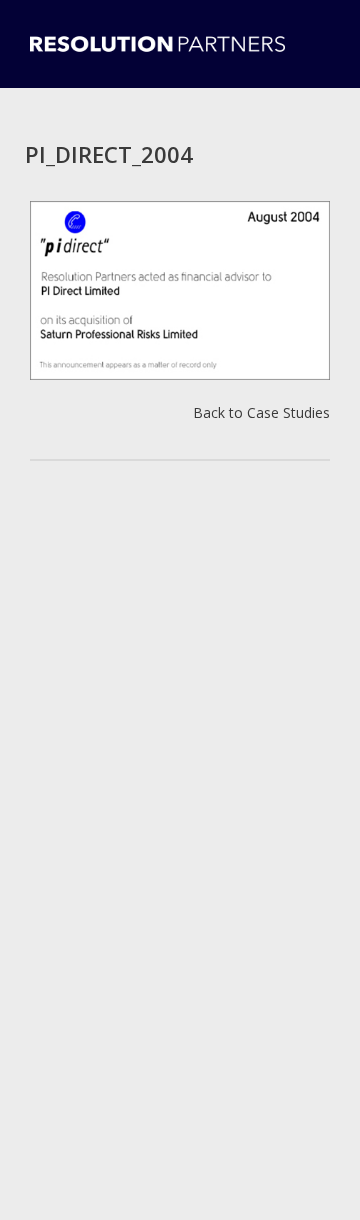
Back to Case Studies (261, 412)
